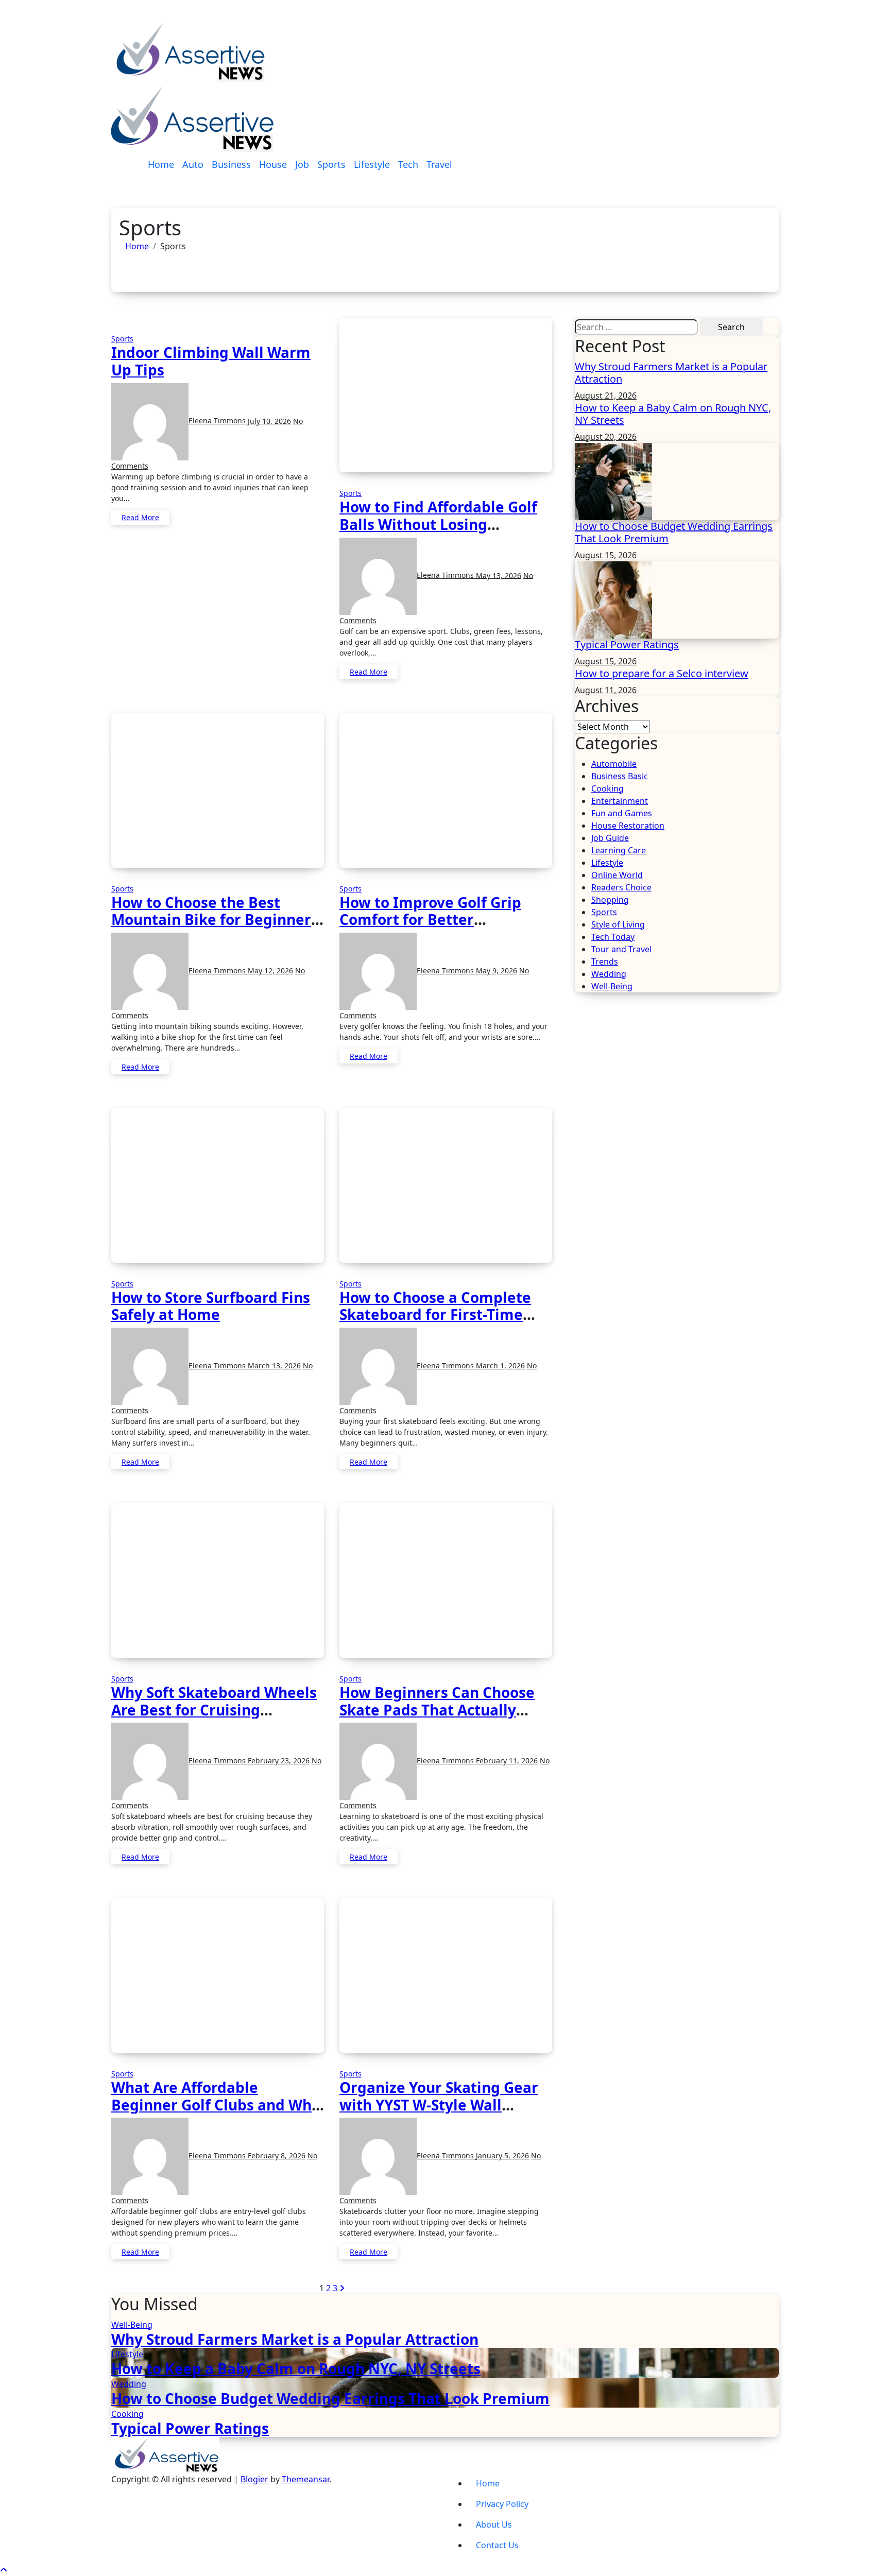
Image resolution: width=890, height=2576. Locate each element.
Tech (408, 164)
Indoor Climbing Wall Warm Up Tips (211, 361)
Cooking (607, 788)
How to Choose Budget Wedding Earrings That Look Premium (674, 532)
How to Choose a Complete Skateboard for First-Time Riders (435, 1315)
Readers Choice (621, 887)
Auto (193, 164)
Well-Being (612, 986)
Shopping (610, 900)
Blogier (254, 2479)
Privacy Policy (502, 2504)
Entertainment (620, 801)
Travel (439, 164)
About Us (494, 2525)
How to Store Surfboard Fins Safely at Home (211, 1306)
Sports (331, 164)
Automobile (614, 764)
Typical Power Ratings (627, 645)
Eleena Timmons (218, 420)
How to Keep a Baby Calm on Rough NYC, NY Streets (673, 414)
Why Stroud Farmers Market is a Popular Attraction (671, 373)
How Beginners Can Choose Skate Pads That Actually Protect (437, 1710)
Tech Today (613, 937)
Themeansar (305, 2479)
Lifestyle (372, 164)
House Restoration (628, 826)
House (273, 164)
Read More (140, 517)
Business (231, 164)
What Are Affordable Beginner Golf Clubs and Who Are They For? (216, 2105)
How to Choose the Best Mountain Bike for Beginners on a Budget (215, 920)
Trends (605, 961)
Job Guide (610, 838)
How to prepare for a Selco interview (662, 673)
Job (302, 164)
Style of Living (618, 924)
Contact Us (497, 2545)
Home (161, 164)
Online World (617, 875)
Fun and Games (622, 813)
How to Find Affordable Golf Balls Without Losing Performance (438, 524)
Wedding (609, 974)
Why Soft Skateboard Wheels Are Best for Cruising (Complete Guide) (214, 1710)
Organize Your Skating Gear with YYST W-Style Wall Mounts (439, 2105)
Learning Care (619, 850)
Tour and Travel (621, 949)
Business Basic (620, 776)
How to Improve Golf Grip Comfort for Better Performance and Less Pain (437, 920)
